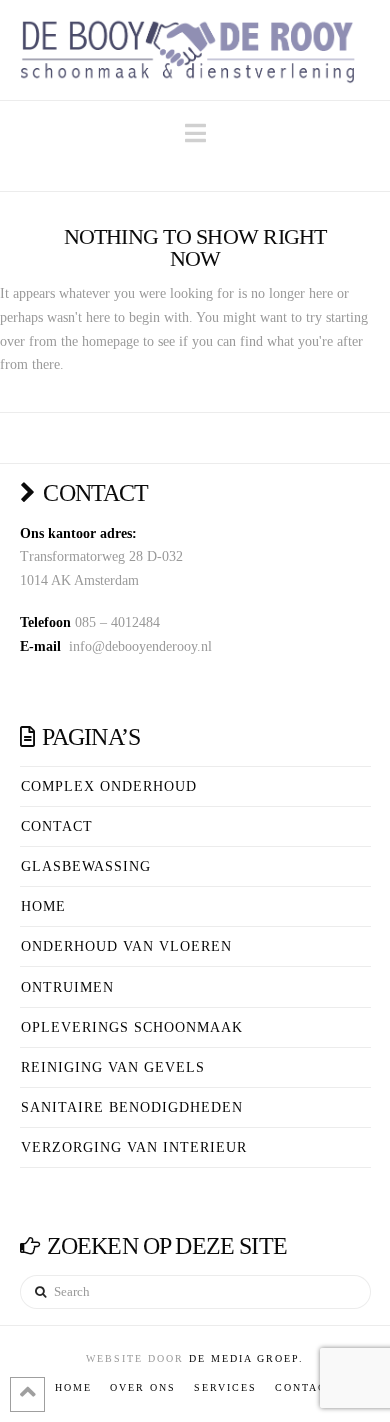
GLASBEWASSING (86, 866)
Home (43, 906)
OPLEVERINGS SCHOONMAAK (132, 1027)
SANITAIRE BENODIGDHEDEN (132, 1107)
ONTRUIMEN (67, 987)
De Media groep (244, 1358)
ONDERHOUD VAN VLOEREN (126, 946)
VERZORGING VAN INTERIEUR (134, 1147)
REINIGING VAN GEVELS (113, 1067)
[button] (195, 133)
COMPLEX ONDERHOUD (109, 786)
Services (225, 1387)
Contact (57, 826)
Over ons (143, 1387)
